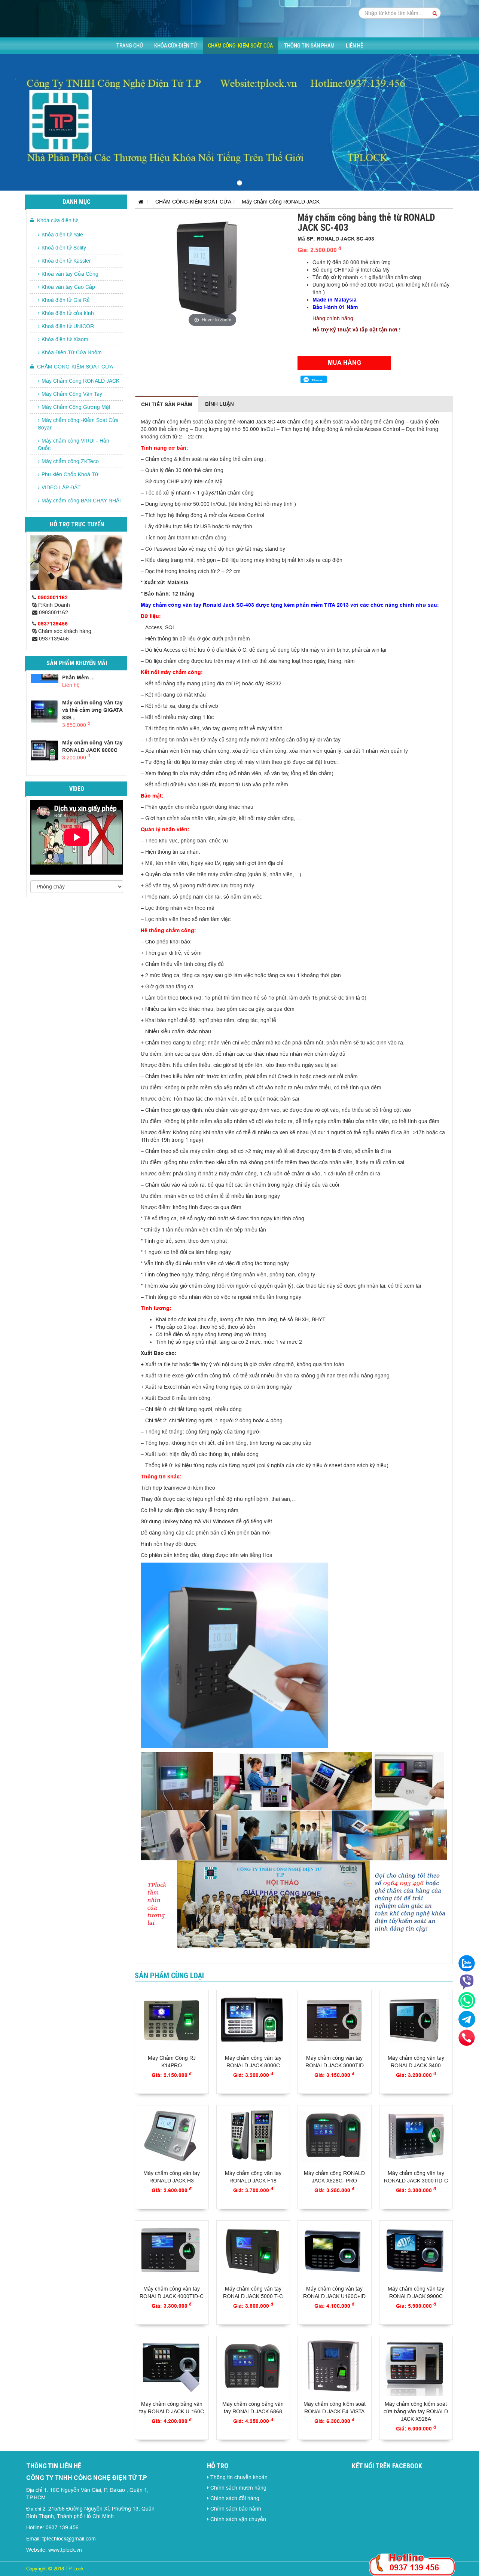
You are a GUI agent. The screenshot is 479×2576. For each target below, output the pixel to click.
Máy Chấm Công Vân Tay (72, 394)
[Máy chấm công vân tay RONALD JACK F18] (253, 2136)
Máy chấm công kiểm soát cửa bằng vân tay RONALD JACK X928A (416, 2411)
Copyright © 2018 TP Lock (55, 2569)
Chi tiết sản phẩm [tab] (167, 404)
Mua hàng (344, 363)
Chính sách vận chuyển (238, 2519)
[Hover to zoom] (212, 270)
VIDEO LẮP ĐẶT (61, 487)
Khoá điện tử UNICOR (68, 326)
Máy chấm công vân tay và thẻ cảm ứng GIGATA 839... (92, 710)
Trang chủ (130, 46)
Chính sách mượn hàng (238, 2488)
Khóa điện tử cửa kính (68, 313)
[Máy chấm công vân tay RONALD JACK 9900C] (416, 2251)
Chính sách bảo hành (236, 2509)
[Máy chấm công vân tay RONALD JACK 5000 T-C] (253, 2251)
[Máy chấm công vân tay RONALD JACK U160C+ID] (335, 2251)
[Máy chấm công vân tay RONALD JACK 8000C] (45, 751)
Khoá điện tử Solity (64, 248)
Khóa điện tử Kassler (66, 261)
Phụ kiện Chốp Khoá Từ (70, 474)
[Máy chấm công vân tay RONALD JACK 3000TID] (335, 2021)
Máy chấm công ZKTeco (70, 461)
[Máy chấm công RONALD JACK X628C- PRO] (335, 2136)
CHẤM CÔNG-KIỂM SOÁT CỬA (240, 46)
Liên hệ (354, 46)
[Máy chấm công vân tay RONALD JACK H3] (172, 2136)
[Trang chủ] (139, 202)
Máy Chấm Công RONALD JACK (80, 381)
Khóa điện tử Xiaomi (65, 339)
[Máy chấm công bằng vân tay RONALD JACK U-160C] (172, 2367)
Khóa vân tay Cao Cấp (68, 287)
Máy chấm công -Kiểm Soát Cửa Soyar (78, 424)
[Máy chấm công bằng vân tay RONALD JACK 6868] (253, 2367)
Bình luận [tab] (219, 404)
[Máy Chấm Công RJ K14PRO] (172, 2021)
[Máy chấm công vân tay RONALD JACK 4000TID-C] (172, 2251)
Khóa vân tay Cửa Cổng (70, 274)
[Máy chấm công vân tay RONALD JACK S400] (416, 2021)
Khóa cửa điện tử (176, 46)
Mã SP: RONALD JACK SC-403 (336, 239)
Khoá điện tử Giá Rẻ (66, 300)
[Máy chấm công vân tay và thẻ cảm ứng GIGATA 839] (45, 711)
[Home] (239, 18)
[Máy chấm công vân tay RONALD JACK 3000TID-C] (416, 2136)
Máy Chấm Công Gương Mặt (76, 407)
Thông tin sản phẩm (309, 46)
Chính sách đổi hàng (235, 2498)
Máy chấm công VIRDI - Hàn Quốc (74, 444)
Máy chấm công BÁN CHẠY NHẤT (82, 501)
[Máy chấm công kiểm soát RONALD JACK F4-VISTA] (335, 2367)
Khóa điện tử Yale (62, 235)
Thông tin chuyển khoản (239, 2477)
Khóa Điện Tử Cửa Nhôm (72, 352)
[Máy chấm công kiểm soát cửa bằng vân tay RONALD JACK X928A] (416, 2367)
